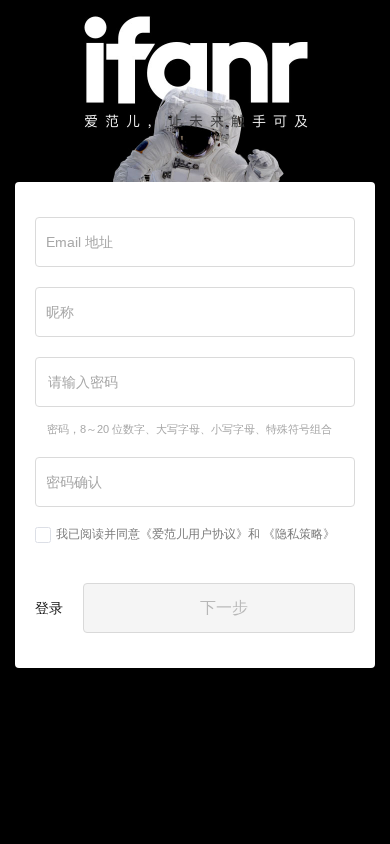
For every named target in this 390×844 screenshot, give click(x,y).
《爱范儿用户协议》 (194, 534)
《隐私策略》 (299, 534)
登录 (49, 608)
